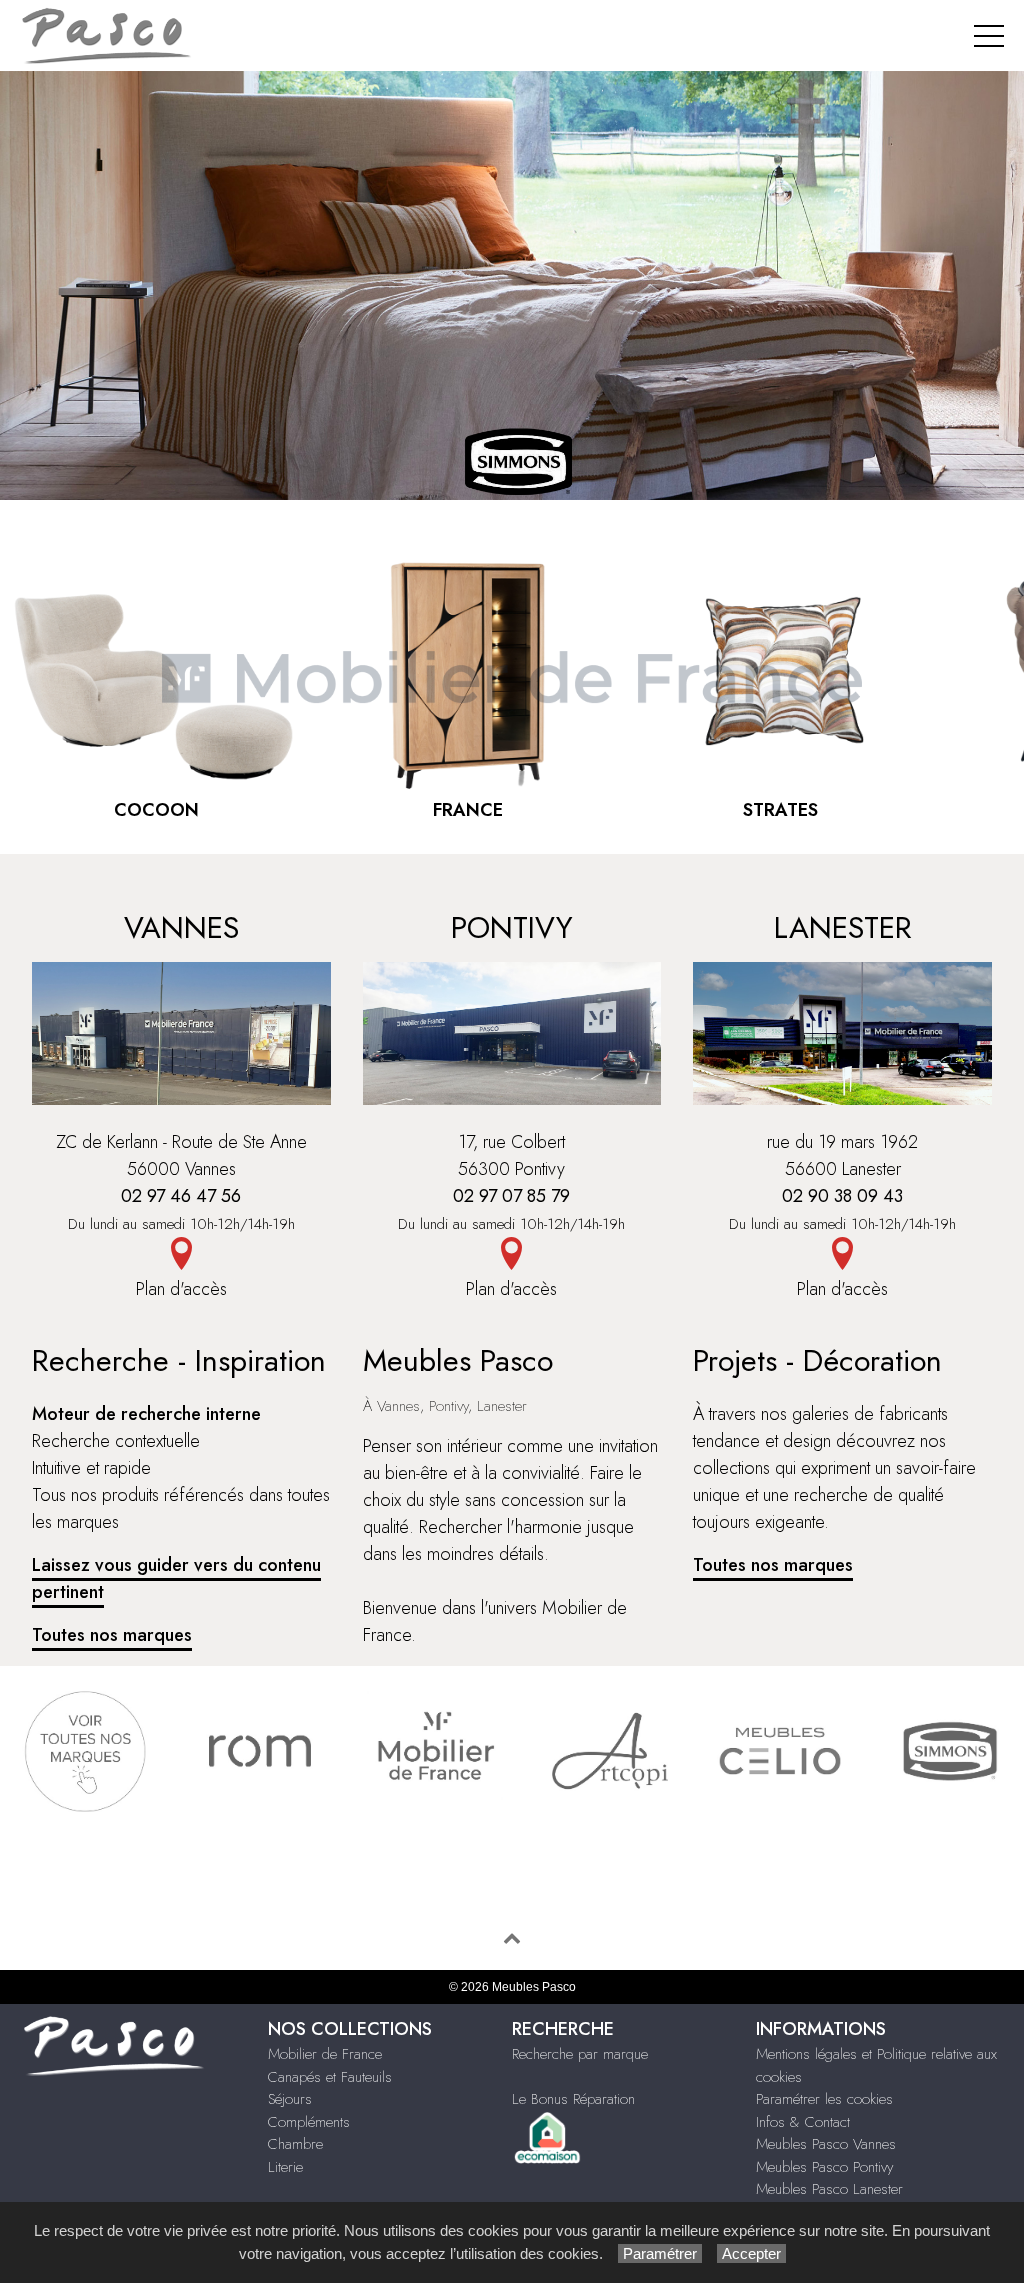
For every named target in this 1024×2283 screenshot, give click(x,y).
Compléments (309, 2122)
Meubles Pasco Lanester (829, 2189)
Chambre (295, 2144)
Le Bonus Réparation (573, 2099)
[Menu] (989, 35)
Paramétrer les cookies (824, 2099)
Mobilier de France (325, 2054)
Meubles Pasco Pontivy (824, 2167)
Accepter (751, 2253)
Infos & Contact (803, 2122)
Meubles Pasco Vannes (826, 2144)
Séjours (290, 2099)
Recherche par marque (580, 2054)
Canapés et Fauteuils (330, 2077)
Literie (285, 2167)
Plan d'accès (181, 1289)
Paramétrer (660, 2253)
